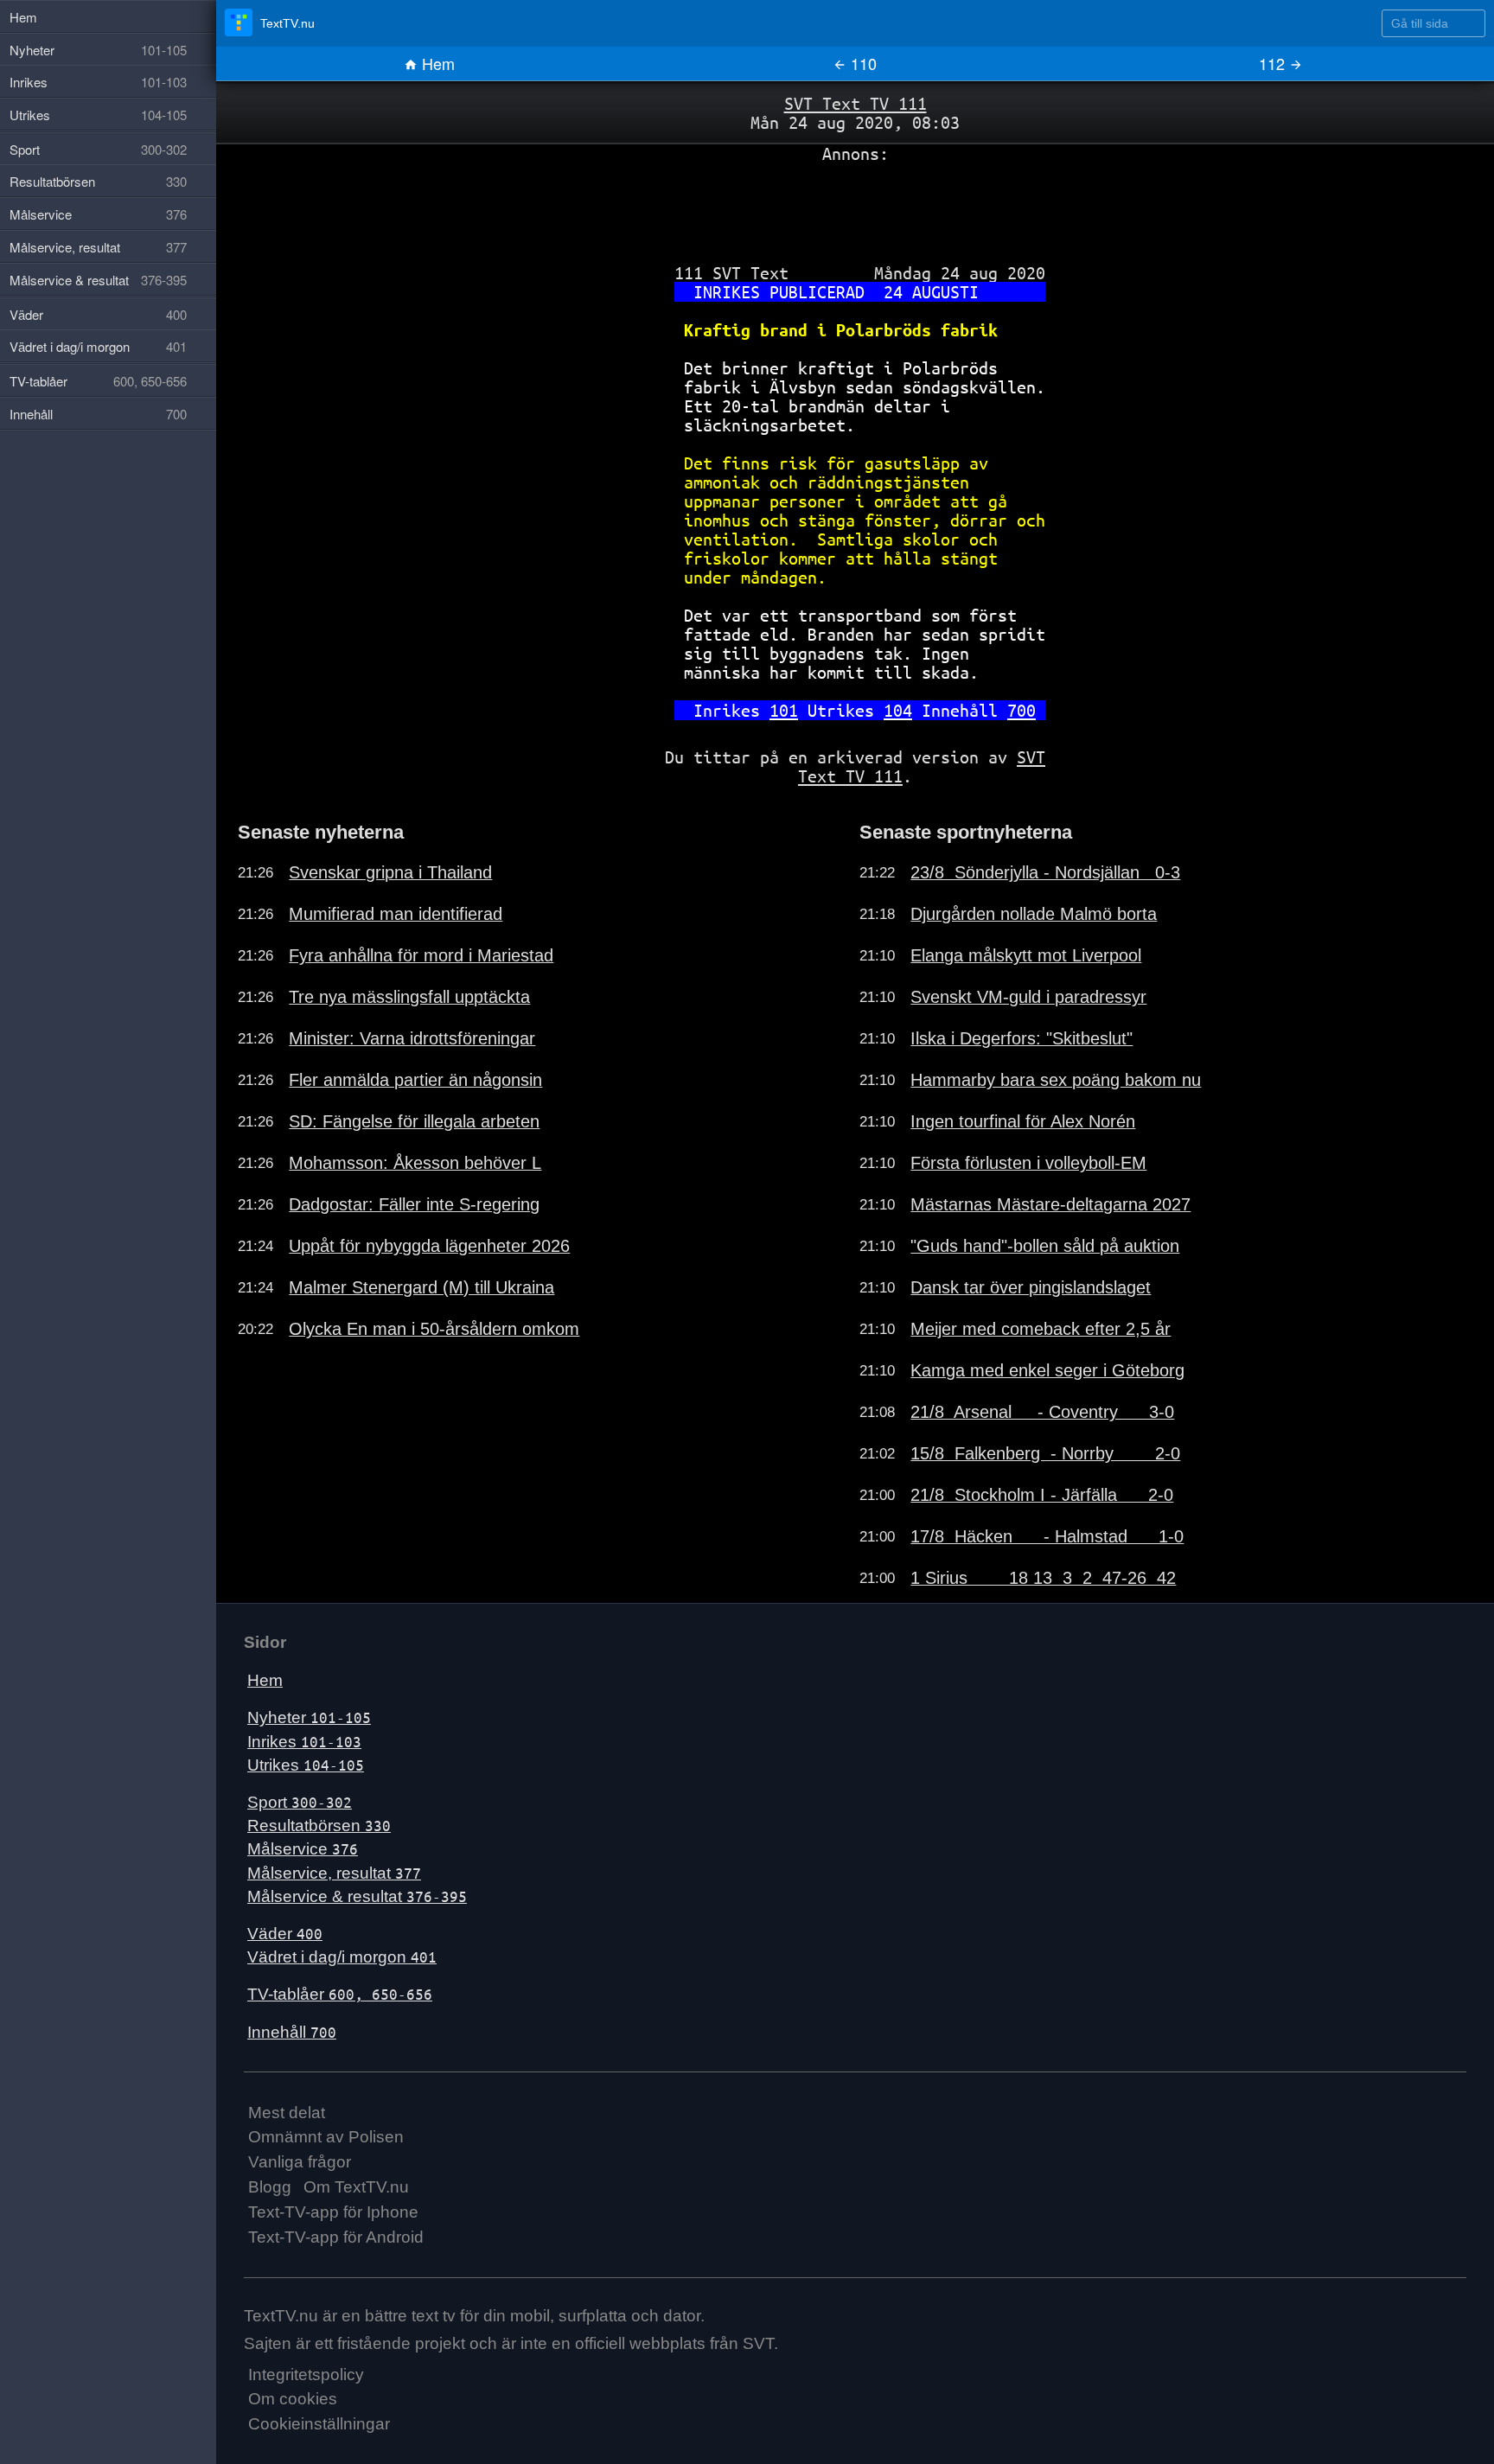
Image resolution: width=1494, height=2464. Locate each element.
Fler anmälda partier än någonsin (415, 1080)
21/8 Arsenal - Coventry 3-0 (1042, 1412)
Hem (436, 63)
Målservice (303, 1849)
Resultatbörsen (319, 1826)
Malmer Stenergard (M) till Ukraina (421, 1287)
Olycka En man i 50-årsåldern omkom (434, 1329)
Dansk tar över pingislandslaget (1031, 1287)
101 (784, 710)
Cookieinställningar (319, 2424)
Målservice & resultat (357, 1896)
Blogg (270, 2187)
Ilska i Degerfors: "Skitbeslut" (1022, 1038)
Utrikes (306, 1765)
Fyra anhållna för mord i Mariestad (421, 955)
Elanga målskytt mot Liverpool (1026, 955)
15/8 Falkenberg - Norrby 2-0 (1045, 1453)
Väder (285, 1934)
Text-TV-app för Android (336, 2237)
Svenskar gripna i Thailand (390, 872)
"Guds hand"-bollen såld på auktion (1045, 1246)
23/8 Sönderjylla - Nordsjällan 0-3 (1045, 872)
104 (898, 710)
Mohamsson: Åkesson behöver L (415, 1163)
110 (862, 63)
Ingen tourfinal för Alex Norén (1023, 1121)
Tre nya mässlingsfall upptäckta (409, 997)
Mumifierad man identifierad (396, 914)
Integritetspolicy (306, 2375)
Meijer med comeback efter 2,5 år (1041, 1329)
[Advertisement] (855, 207)
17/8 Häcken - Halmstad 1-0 (1047, 1536)
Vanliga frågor (300, 2162)
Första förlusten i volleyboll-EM (1028, 1163)
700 (1022, 710)
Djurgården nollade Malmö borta (1034, 914)
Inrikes (304, 1742)
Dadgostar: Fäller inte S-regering (414, 1204)
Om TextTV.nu (356, 2187)
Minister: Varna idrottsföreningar (412, 1038)
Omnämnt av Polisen (326, 2137)
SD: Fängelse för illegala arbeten (414, 1121)
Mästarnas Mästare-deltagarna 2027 (1050, 1204)
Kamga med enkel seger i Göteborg (1047, 1370)
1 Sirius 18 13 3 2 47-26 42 (1043, 1578)
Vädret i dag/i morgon (342, 1957)
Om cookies (293, 2399)
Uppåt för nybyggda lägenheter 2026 (429, 1246)
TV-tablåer (340, 1994)
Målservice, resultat (334, 1873)
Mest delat (287, 2113)
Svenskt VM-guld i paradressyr (1028, 997)
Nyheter (309, 1717)
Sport (300, 1802)
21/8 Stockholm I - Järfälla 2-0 (1042, 1495)
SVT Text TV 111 (856, 103)
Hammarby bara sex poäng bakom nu (1056, 1080)
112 (1274, 63)
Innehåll (292, 2032)
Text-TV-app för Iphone (333, 2212)
